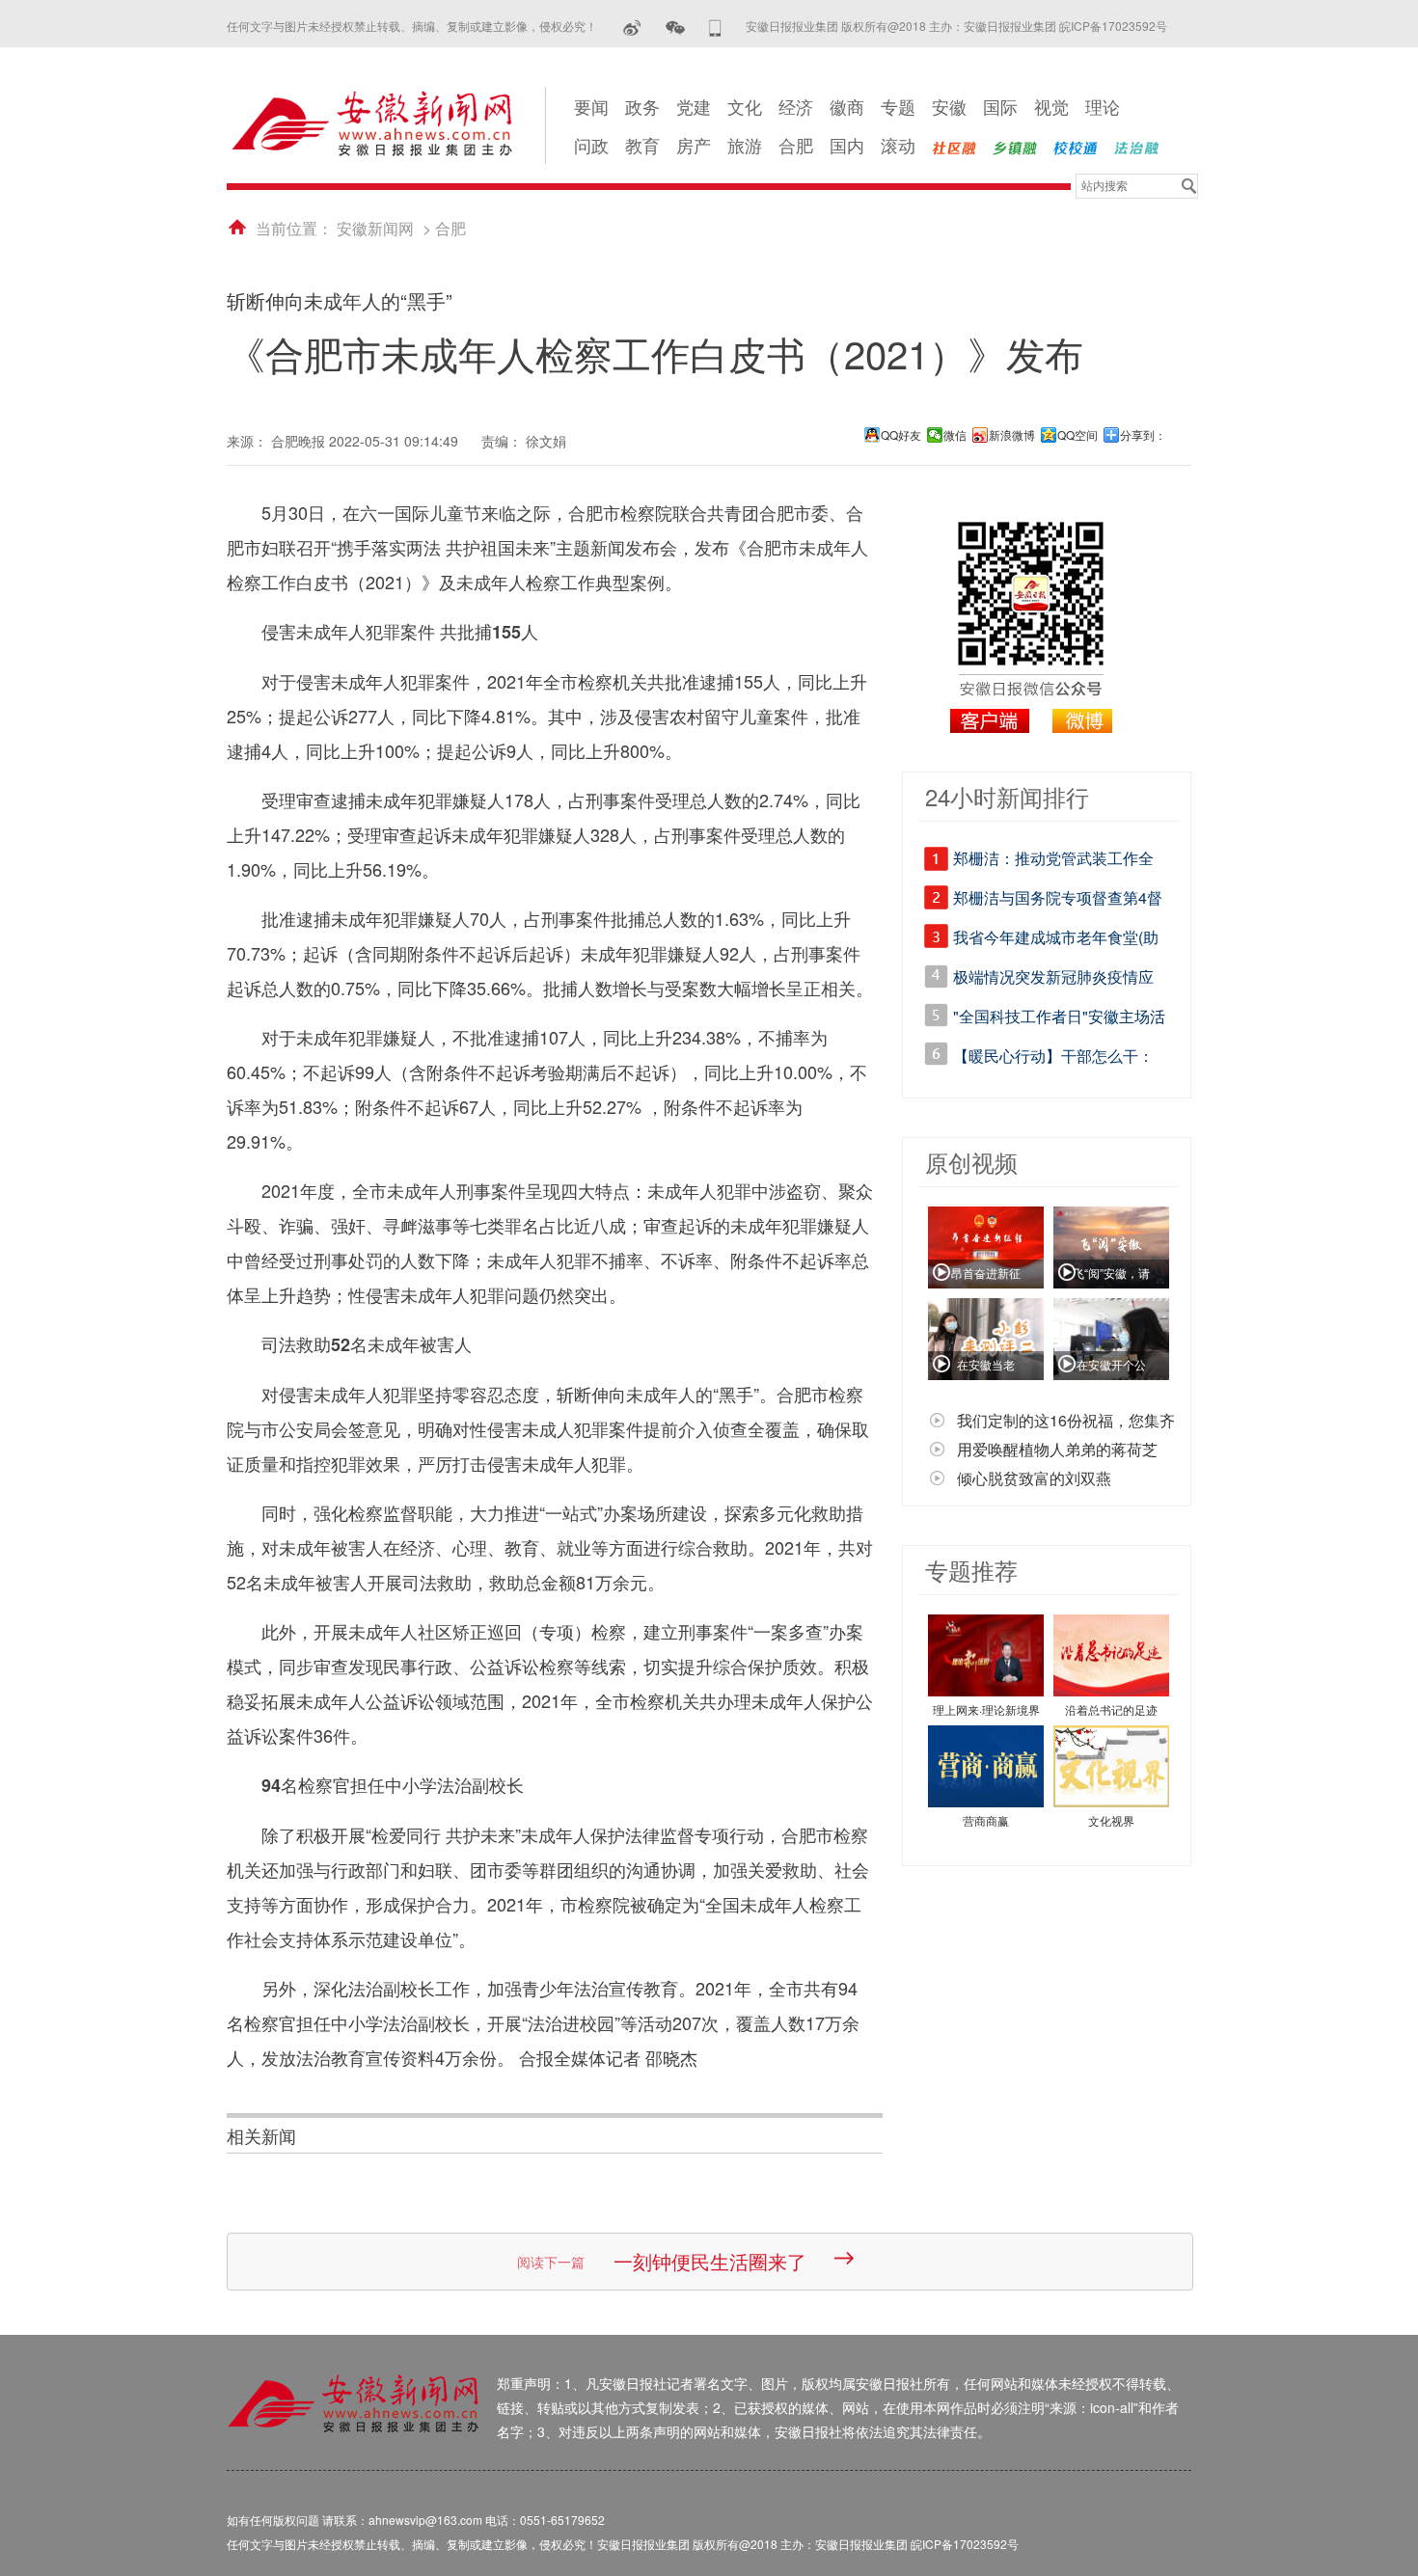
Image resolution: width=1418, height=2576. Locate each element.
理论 (1103, 106)
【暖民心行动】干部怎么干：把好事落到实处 (1053, 1059)
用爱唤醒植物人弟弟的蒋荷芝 (1057, 1449)
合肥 (796, 145)
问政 (591, 145)
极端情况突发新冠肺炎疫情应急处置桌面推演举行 (1053, 980)
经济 (796, 106)
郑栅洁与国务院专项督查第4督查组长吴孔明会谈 (1058, 901)
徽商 (847, 106)
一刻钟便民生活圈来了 (710, 2261)
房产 (694, 145)
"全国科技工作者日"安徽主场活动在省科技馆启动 (1059, 1019)
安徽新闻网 (375, 228)
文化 (745, 106)
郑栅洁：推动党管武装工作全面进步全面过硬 (1053, 861)
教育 (642, 145)
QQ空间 (1077, 435)
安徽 (949, 106)
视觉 (1051, 106)
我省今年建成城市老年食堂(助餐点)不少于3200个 (1056, 940)
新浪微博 (1012, 435)
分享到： (1143, 435)
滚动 (898, 145)
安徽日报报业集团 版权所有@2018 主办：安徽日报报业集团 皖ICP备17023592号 (956, 26)
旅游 (745, 145)
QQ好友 (901, 435)
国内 (847, 145)
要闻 (591, 106)
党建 (694, 106)
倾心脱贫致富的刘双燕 (1034, 1478)
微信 (955, 435)
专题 (898, 106)
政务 (642, 106)
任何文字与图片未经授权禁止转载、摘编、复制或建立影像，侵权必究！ (412, 26)
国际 (1000, 106)
